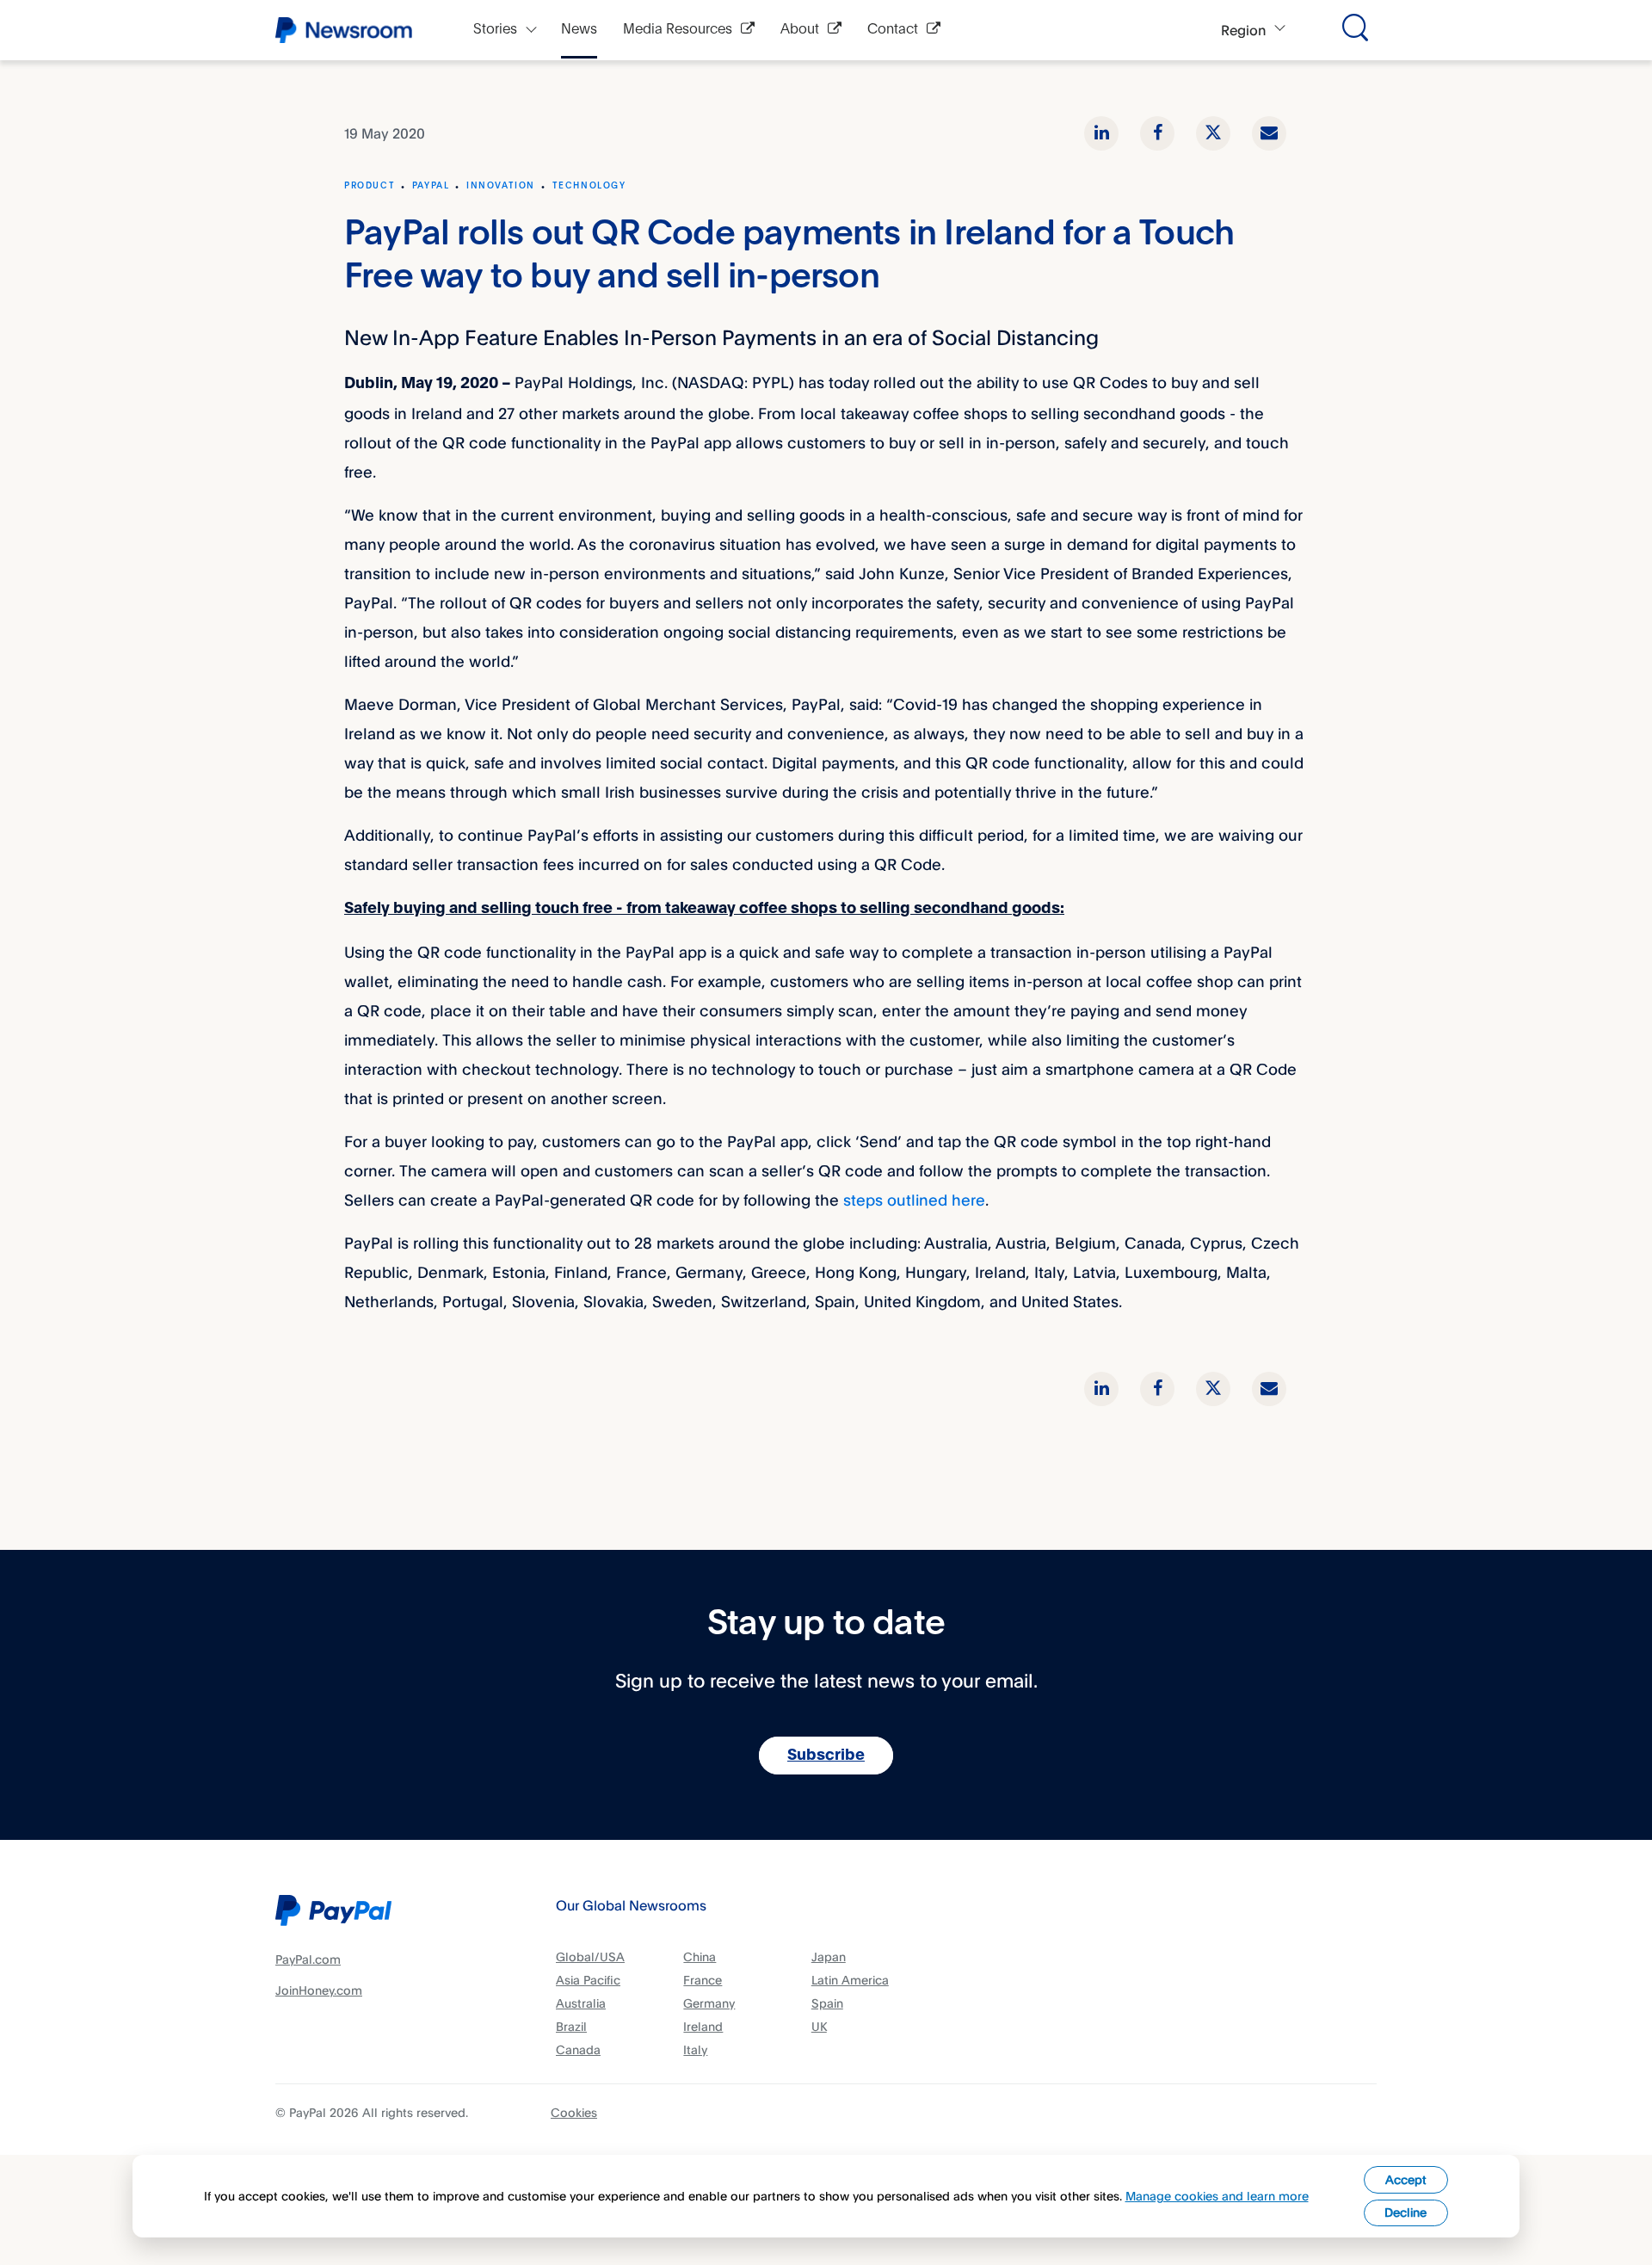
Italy (695, 2049)
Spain (827, 2003)
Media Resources (678, 30)
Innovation (501, 186)
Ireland (703, 2026)
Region (1243, 30)
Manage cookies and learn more (1217, 2196)
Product (370, 186)
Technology (589, 186)
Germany (709, 2003)
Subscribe (826, 1756)
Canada (578, 2049)
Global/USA (590, 1956)
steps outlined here (914, 1200)
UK (819, 2026)
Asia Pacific (588, 1980)
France (703, 1980)
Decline (1405, 2212)
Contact (893, 30)
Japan (829, 1956)
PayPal (431, 186)
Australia (581, 2003)
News (579, 30)
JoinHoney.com (319, 1990)
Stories (495, 30)
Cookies (574, 2112)
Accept (1406, 2179)
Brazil (571, 2026)
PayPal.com (308, 1959)
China (700, 1956)
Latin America (850, 1980)
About (800, 30)
